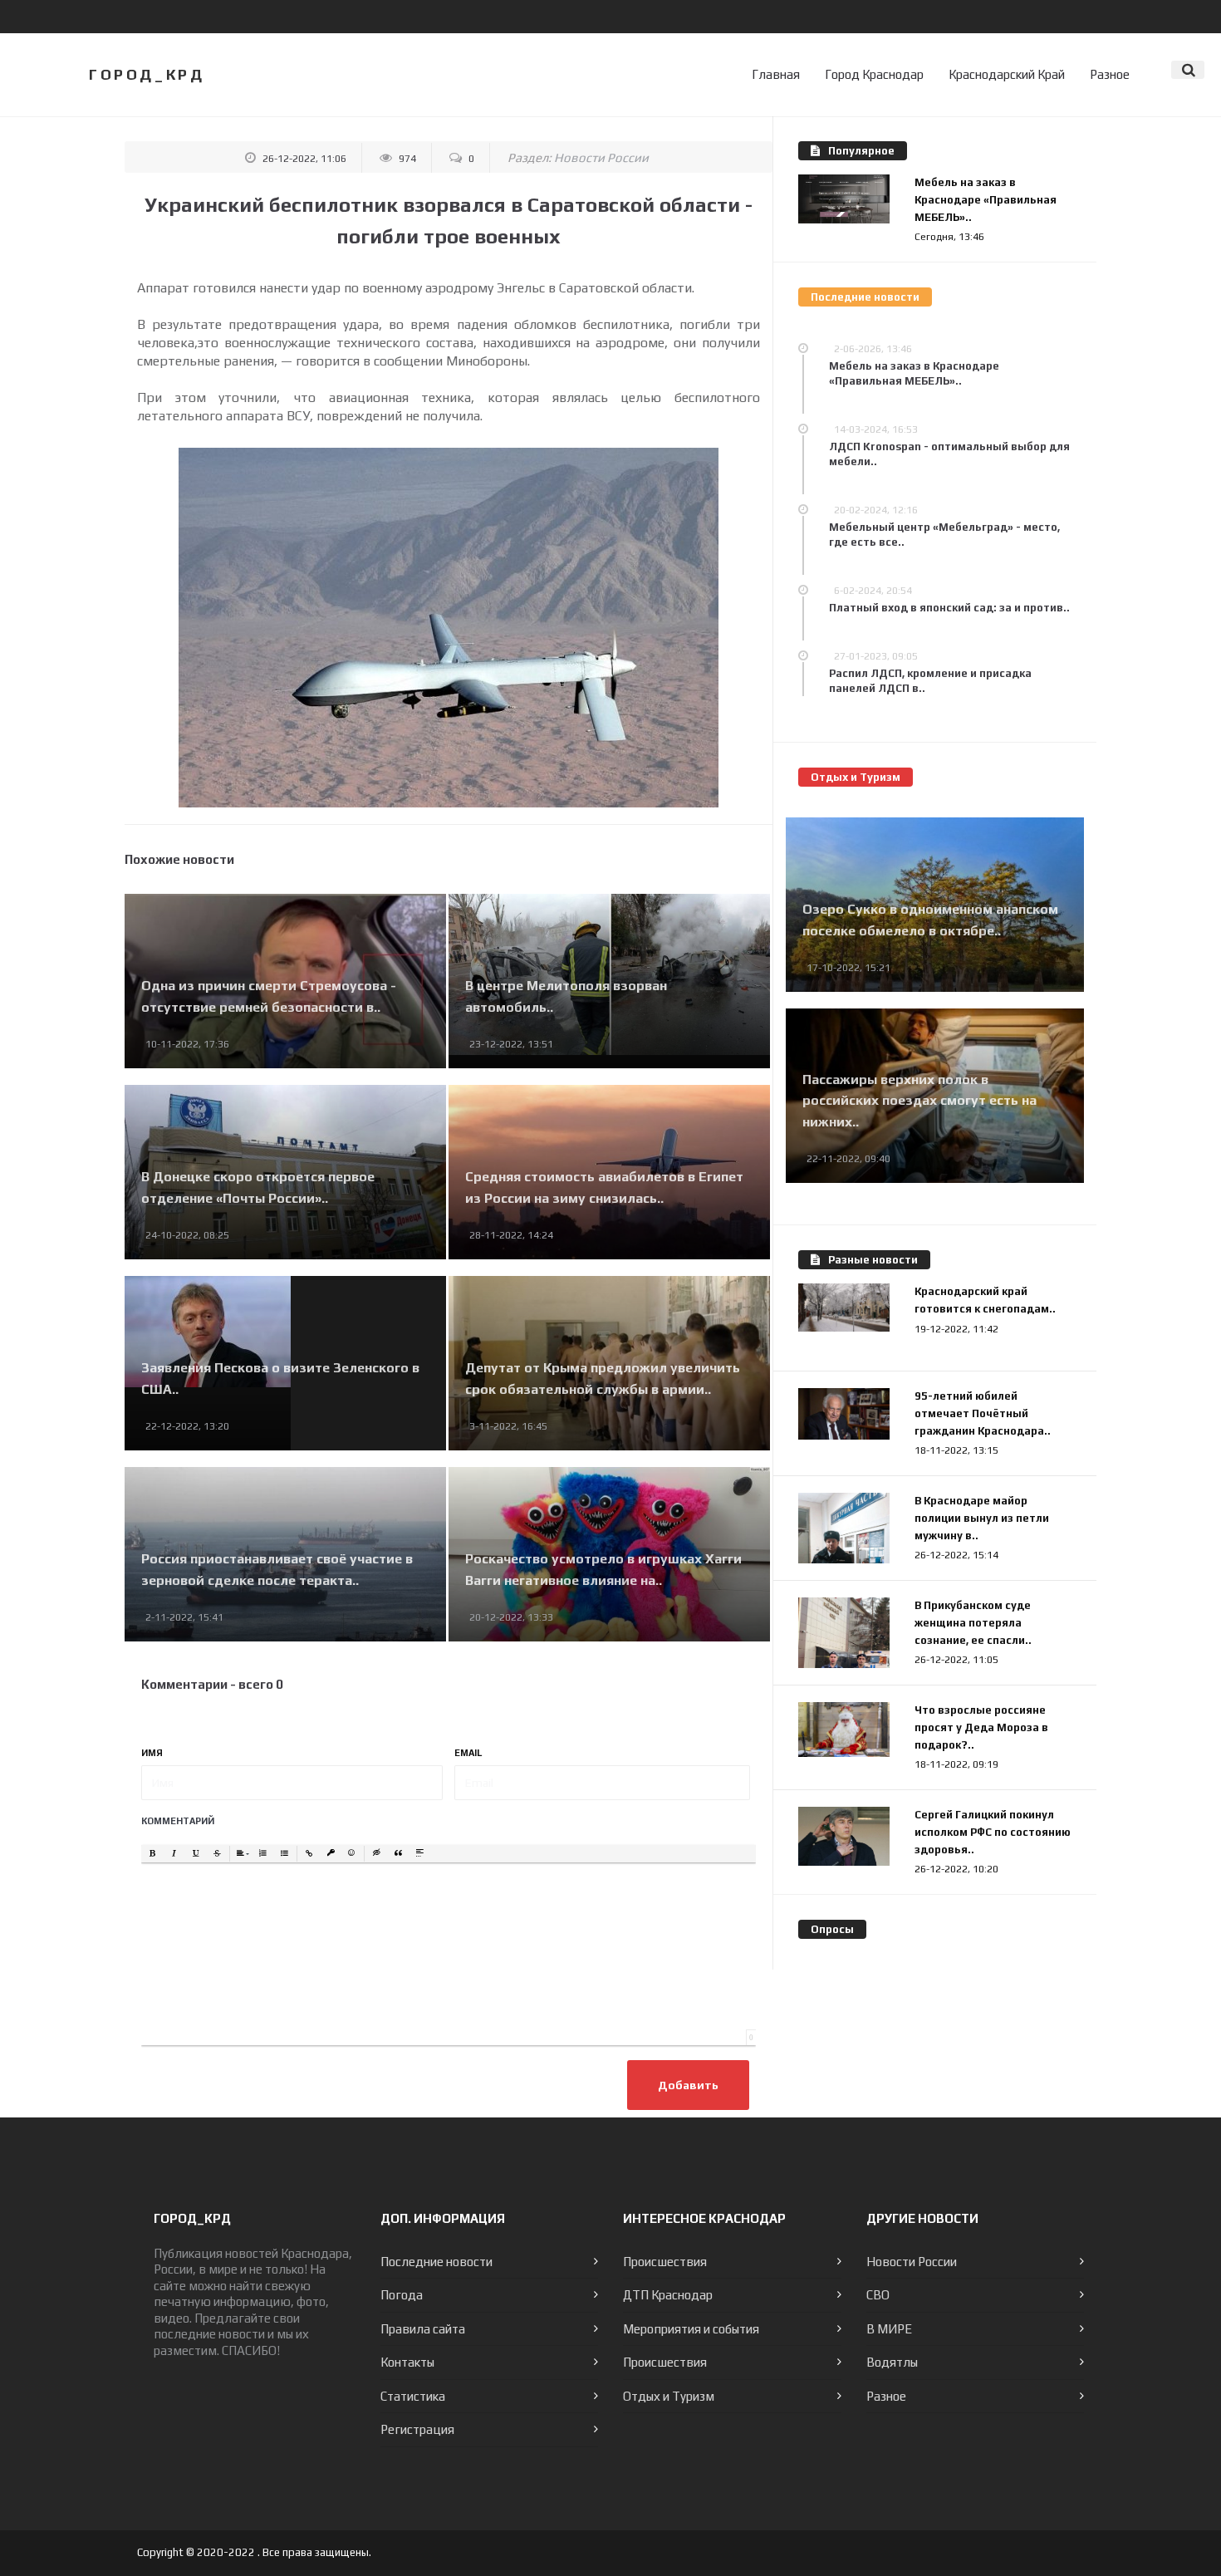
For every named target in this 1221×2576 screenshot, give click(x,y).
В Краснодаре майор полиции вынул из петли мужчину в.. (982, 1518)
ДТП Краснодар (668, 2295)
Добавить (688, 2085)
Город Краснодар (874, 74)
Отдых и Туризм (669, 2396)
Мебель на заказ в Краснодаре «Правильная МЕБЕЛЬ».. (986, 200)
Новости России (601, 157)
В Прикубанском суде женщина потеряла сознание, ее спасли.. (973, 1623)
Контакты (407, 2362)
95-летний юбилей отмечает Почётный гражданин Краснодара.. (983, 1413)
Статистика (413, 2396)
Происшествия (665, 2262)
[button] (153, 1854)
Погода (402, 2295)
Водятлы (892, 2362)
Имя (152, 1753)
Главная (776, 74)
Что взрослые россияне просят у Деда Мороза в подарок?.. (981, 1727)
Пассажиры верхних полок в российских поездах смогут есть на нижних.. (919, 1101)
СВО (878, 2295)
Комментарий (178, 1821)
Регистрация (417, 2429)
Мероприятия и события (691, 2329)
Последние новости (436, 2262)
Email (468, 1753)
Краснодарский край (1007, 74)
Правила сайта (423, 2329)
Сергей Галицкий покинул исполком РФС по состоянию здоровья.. (993, 1832)
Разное (1110, 74)
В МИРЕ (889, 2329)
